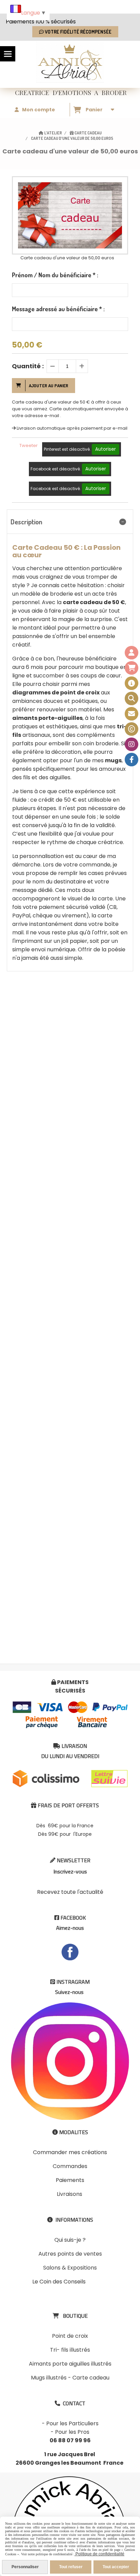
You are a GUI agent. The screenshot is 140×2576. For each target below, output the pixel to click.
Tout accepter (116, 2567)
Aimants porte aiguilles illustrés (70, 2364)
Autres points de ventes (70, 2254)
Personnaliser (25, 2567)
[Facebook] (132, 760)
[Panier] (132, 668)
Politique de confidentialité (99, 2554)
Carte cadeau (91, 2378)
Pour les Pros (72, 2432)
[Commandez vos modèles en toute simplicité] (132, 683)
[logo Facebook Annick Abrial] (70, 1952)
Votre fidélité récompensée (78, 32)
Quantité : (28, 366)
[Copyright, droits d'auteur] (132, 729)
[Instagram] (132, 744)
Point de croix (70, 2336)
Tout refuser (71, 2567)
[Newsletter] (132, 714)
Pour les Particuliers (72, 2423)
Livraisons (69, 2194)
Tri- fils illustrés (70, 2350)
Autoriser (106, 449)
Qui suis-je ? (70, 2240)
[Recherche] (132, 698)
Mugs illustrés (49, 2378)
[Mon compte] (132, 653)
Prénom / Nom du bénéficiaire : (55, 275)
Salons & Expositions (70, 2268)
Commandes (70, 2166)
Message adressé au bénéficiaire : (58, 309)
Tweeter (29, 445)
